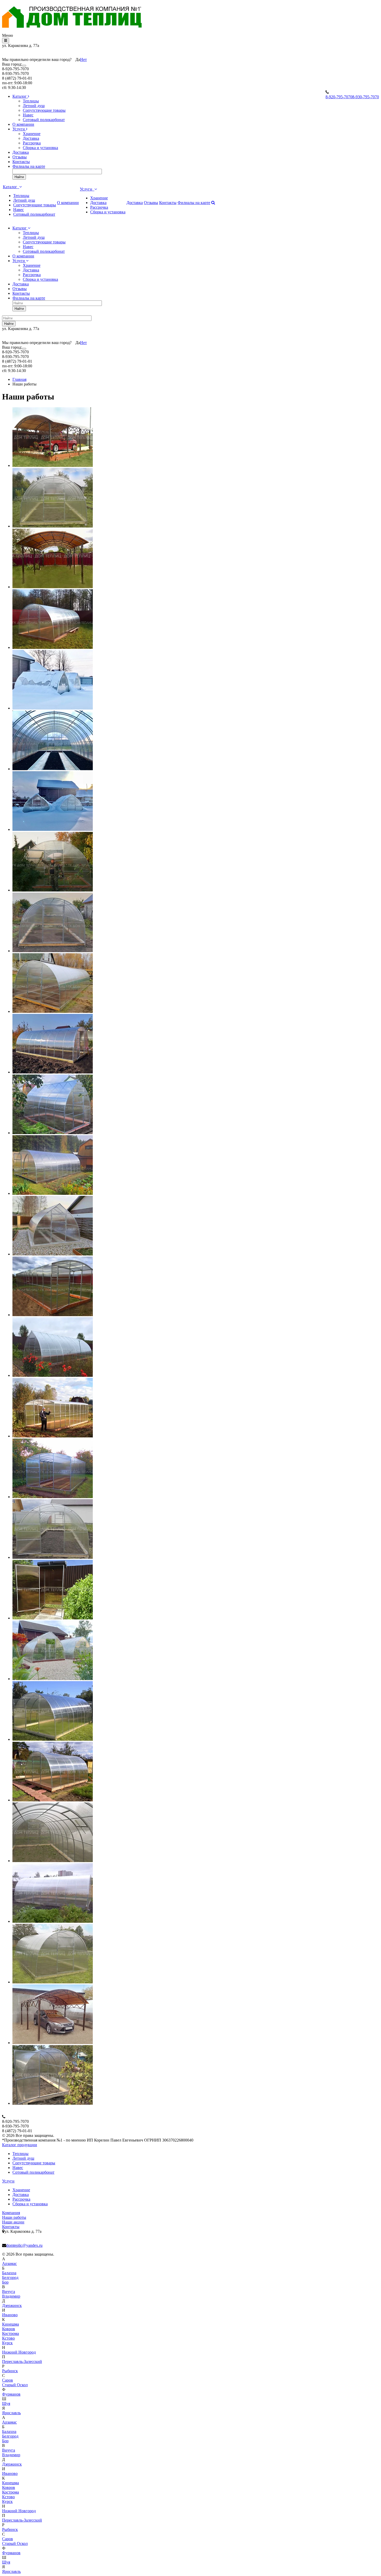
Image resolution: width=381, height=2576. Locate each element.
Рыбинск (10, 2371)
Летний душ (34, 106)
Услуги (19, 129)
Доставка (31, 138)
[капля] (53, 708)
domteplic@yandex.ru (24, 2245)
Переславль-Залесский (22, 2361)
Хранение (32, 134)
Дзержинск (12, 2305)
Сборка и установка (40, 148)
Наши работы (14, 2217)
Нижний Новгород (19, 2352)
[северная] (53, 769)
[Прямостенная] (53, 1497)
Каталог (20, 96)
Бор (5, 2282)
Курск (7, 2343)
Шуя (6, 2403)
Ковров (9, 2329)
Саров (8, 2380)
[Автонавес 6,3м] (53, 465)
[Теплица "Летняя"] (53, 2103)
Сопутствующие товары (44, 110)
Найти (19, 177)
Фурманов (11, 2394)
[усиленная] (53, 647)
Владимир (11, 2296)
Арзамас (9, 2263)
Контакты (21, 162)
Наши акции (13, 2222)
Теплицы (31, 101)
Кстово (8, 2338)
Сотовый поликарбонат (44, 120)
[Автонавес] (53, 2043)
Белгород (10, 2277)
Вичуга (9, 2291)
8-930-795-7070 (366, 97)
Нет (83, 59)
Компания (11, 2213)
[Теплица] (53, 526)
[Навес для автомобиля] (53, 587)
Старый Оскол (15, 2385)
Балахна (9, 2273)
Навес (28, 115)
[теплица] (53, 1557)
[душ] (53, 1618)
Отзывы (20, 157)
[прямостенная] (53, 1315)
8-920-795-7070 (339, 97)
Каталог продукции (20, 2145)
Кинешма (10, 2324)
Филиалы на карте (29, 166)
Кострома (10, 2333)
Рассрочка (32, 143)
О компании (23, 124)
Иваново (10, 2315)
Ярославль (11, 2413)
